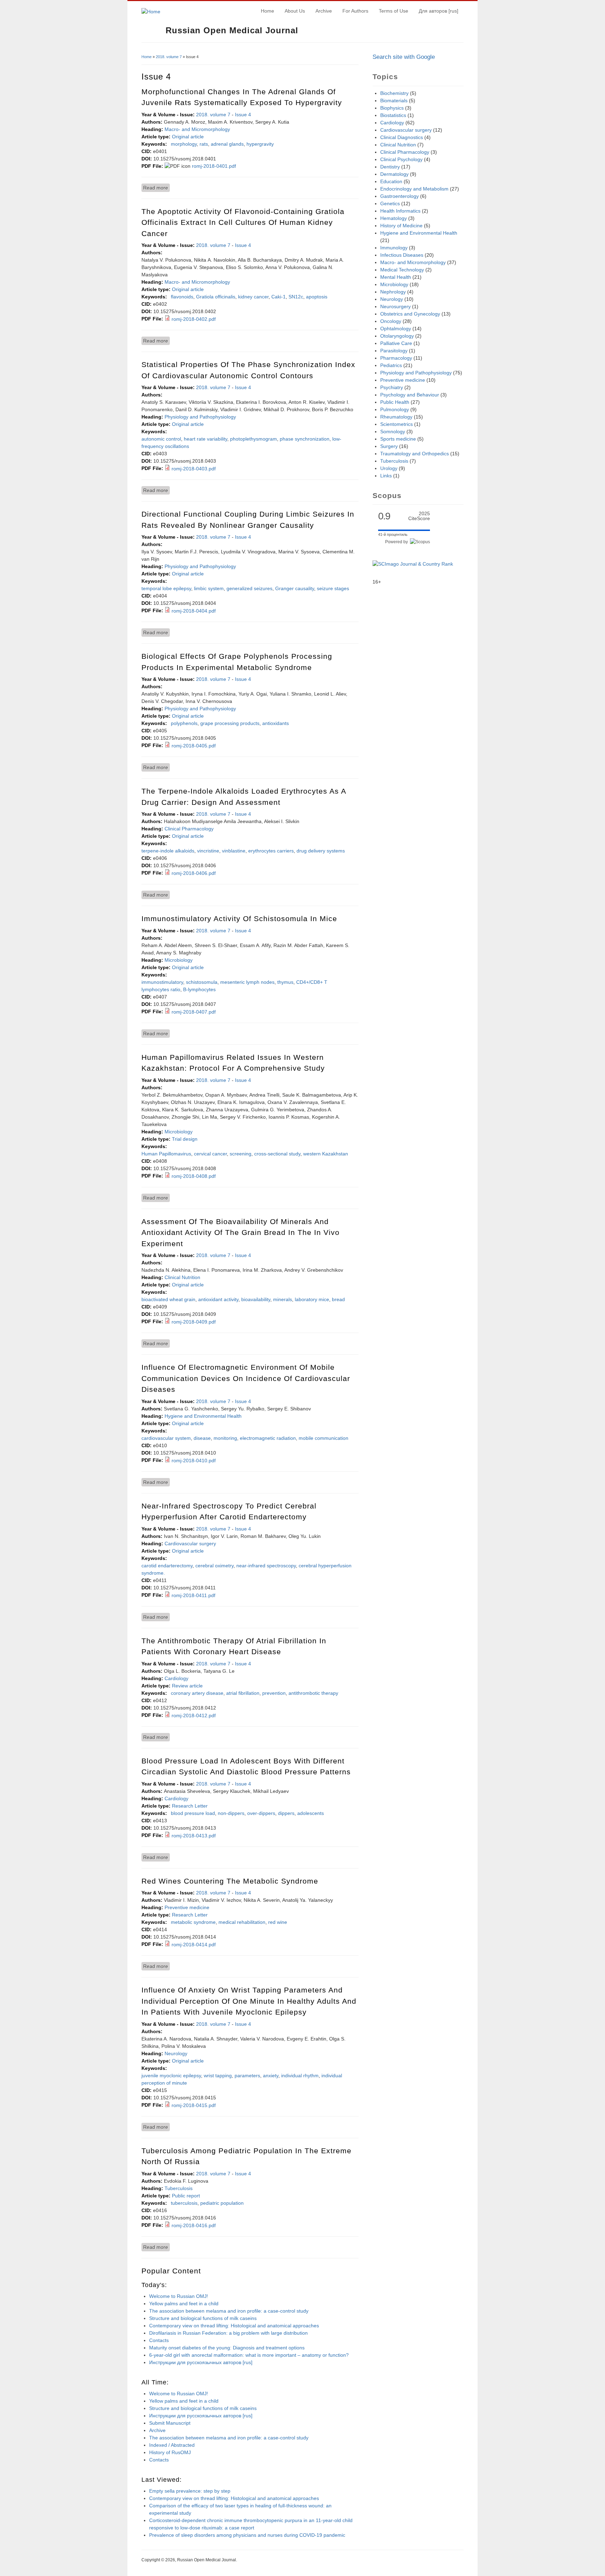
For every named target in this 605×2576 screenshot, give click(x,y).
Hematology (394, 218)
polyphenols (184, 723)
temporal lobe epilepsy (166, 588)
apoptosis (317, 297)
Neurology (176, 2053)
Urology (389, 468)
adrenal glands (227, 144)
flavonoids (182, 297)
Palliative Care (396, 343)
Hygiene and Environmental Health (203, 1416)
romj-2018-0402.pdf (194, 319)
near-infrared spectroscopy (266, 1566)
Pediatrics (391, 365)
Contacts (159, 2340)
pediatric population (222, 2203)
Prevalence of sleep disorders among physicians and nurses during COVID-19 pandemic (247, 2535)
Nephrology (393, 292)
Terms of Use (394, 11)
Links (386, 476)
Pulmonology (395, 409)
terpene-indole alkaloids (168, 851)
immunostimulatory (162, 982)
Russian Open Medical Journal (232, 30)
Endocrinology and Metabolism (414, 189)
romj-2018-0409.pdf (194, 1322)
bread (338, 1299)
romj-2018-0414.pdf (194, 1945)
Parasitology (394, 351)
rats (204, 144)
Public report (186, 2196)
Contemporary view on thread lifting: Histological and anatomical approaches (234, 2326)
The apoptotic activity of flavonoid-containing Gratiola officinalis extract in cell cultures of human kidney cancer (243, 222)
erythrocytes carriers (271, 851)
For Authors (355, 11)
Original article (188, 137)
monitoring (225, 1438)
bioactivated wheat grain (168, 1299)
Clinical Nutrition (182, 1277)
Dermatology (394, 174)
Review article (187, 1686)
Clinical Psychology (401, 159)
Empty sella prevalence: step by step (190, 2491)
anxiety (271, 2076)
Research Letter (190, 1806)
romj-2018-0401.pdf (214, 166)
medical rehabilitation (242, 1922)
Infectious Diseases (402, 255)
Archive (324, 11)
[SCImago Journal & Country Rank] (413, 564)
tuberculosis (184, 2203)
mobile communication (324, 1438)
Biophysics (392, 108)
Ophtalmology (396, 329)
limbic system (209, 588)
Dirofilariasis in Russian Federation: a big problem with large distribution (228, 2333)
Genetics (390, 203)
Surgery (389, 446)
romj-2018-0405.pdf (194, 746)
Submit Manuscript (170, 2423)
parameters (247, 2076)
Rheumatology (396, 417)
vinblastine (234, 851)
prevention (274, 1693)
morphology (184, 144)
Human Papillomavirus (166, 1154)
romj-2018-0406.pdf (194, 873)
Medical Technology (402, 270)
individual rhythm (300, 2076)
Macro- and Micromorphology (197, 129)
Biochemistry (394, 93)
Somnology (393, 431)
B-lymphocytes (199, 989)
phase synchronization (305, 439)
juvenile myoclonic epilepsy (171, 2076)
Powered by (398, 542)
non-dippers (231, 1813)
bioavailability (256, 1299)
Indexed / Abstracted (172, 2445)
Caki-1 (279, 297)
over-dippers (261, 1813)
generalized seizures (249, 588)
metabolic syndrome (193, 1922)
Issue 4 (243, 115)
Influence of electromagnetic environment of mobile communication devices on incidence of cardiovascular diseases (246, 1378)
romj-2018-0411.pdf (193, 1595)
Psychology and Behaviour (410, 395)
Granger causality (295, 588)
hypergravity (260, 144)
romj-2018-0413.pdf (194, 1836)
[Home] (151, 12)
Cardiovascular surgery (190, 1543)
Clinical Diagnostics (402, 137)
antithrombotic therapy (313, 1693)
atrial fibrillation (243, 1693)
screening (241, 1154)
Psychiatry (392, 387)
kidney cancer (253, 297)
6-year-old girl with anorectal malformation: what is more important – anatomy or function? (249, 2355)
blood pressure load (193, 1813)
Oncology (391, 321)
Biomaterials (394, 101)
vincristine (208, 851)
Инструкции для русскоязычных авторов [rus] (201, 2362)
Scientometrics (397, 424)
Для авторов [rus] (439, 11)
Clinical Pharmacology (189, 829)
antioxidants (276, 723)
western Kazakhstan (326, 1154)
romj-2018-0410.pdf (194, 1460)
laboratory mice (312, 1299)
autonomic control (161, 439)
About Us (295, 11)
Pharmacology (396, 358)
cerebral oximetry (214, 1566)
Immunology (394, 248)
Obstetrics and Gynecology (410, 314)
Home (267, 11)
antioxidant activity (218, 1299)
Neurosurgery (395, 306)
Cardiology (176, 1678)
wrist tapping (218, 2076)
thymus (285, 982)
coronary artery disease (197, 1693)
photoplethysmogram (253, 439)
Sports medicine (398, 439)
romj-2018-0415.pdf (194, 2105)
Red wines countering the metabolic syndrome (230, 1881)
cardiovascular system (166, 1438)
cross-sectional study (277, 1154)
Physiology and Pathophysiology (200, 417)
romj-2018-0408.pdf (194, 1176)
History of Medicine (401, 226)
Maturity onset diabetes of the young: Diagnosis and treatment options (227, 2348)
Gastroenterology (399, 196)
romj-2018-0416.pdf (194, 2225)
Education (391, 181)
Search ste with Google (404, 57)
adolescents (311, 1813)
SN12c (296, 297)
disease (202, 1438)
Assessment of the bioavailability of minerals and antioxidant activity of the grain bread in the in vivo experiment (241, 1232)
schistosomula (202, 982)
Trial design (185, 1139)
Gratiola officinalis (216, 297)
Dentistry (390, 167)
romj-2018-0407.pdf (194, 1012)
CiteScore (419, 516)
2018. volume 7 (169, 57)
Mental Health (396, 277)
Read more (157, 188)
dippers (286, 1813)
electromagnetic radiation (268, 1438)
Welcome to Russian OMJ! (179, 2296)
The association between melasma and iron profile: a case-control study (229, 2311)
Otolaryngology (397, 336)
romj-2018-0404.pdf (194, 611)
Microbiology (179, 960)
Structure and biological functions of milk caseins (203, 2318)
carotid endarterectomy (167, 1566)
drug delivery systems (321, 851)
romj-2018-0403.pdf (194, 469)
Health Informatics (400, 211)
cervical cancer (210, 1154)
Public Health (395, 402)
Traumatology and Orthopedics (415, 454)
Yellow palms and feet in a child (184, 2304)
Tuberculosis (179, 2188)
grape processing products (230, 723)
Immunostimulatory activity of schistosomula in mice (239, 918)
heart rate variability (206, 439)
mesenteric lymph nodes (247, 982)
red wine (278, 1922)
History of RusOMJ (170, 2452)
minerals (283, 1299)
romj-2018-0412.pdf (194, 1715)
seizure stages (333, 588)
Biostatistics (393, 115)
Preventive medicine (187, 1907)
